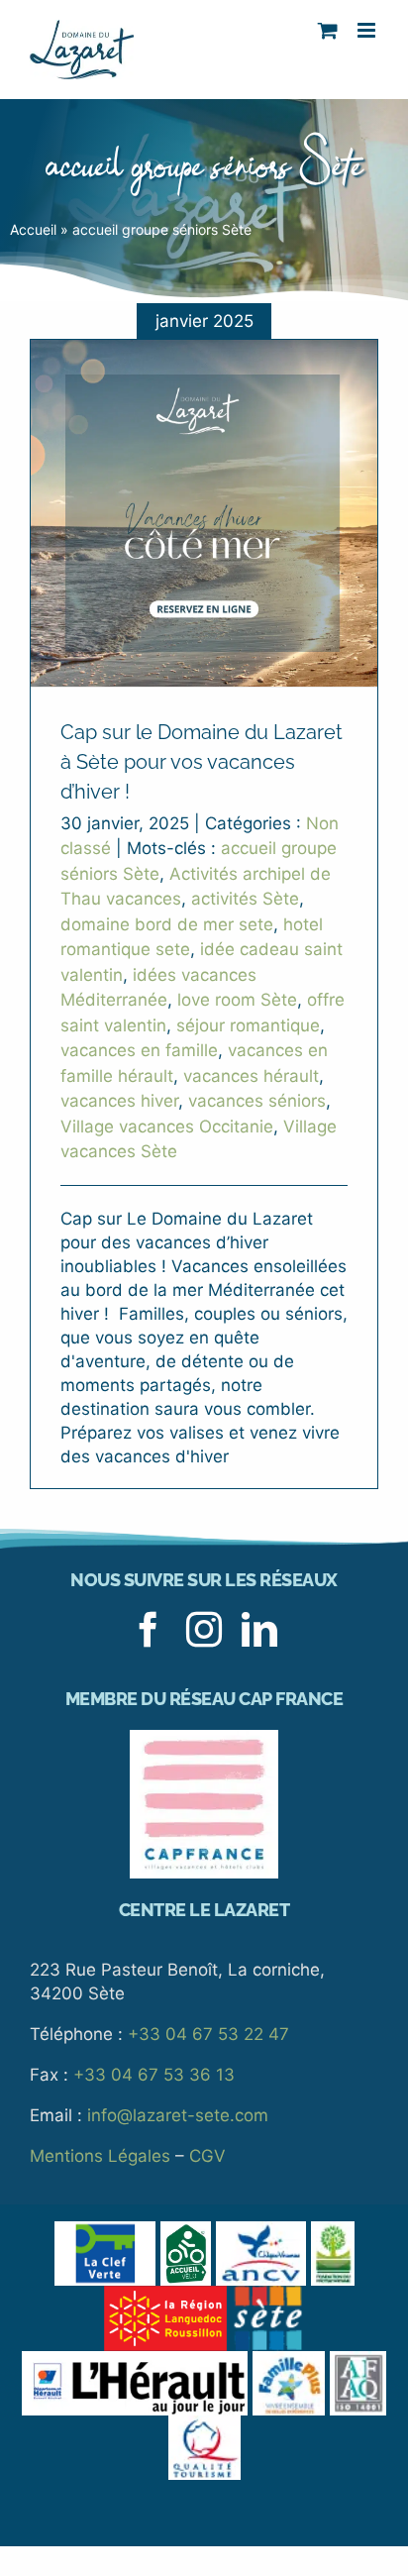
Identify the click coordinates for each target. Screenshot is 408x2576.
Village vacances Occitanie (167, 1127)
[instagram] (204, 1630)
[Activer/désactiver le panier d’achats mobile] (328, 30)
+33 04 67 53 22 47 (208, 2034)
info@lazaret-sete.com (178, 2115)
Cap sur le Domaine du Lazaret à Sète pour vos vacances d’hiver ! (202, 762)
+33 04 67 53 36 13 (154, 2075)
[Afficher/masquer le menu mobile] (368, 30)
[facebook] (149, 1630)
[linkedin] (259, 1630)
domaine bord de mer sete (167, 924)
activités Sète (245, 899)
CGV (207, 2156)
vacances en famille (139, 1050)
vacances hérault (251, 1076)
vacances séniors (257, 1101)
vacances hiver (119, 1101)
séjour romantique (248, 1025)
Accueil (33, 229)
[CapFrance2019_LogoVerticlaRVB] (204, 1738)
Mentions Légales (100, 2156)
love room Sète (237, 1000)
